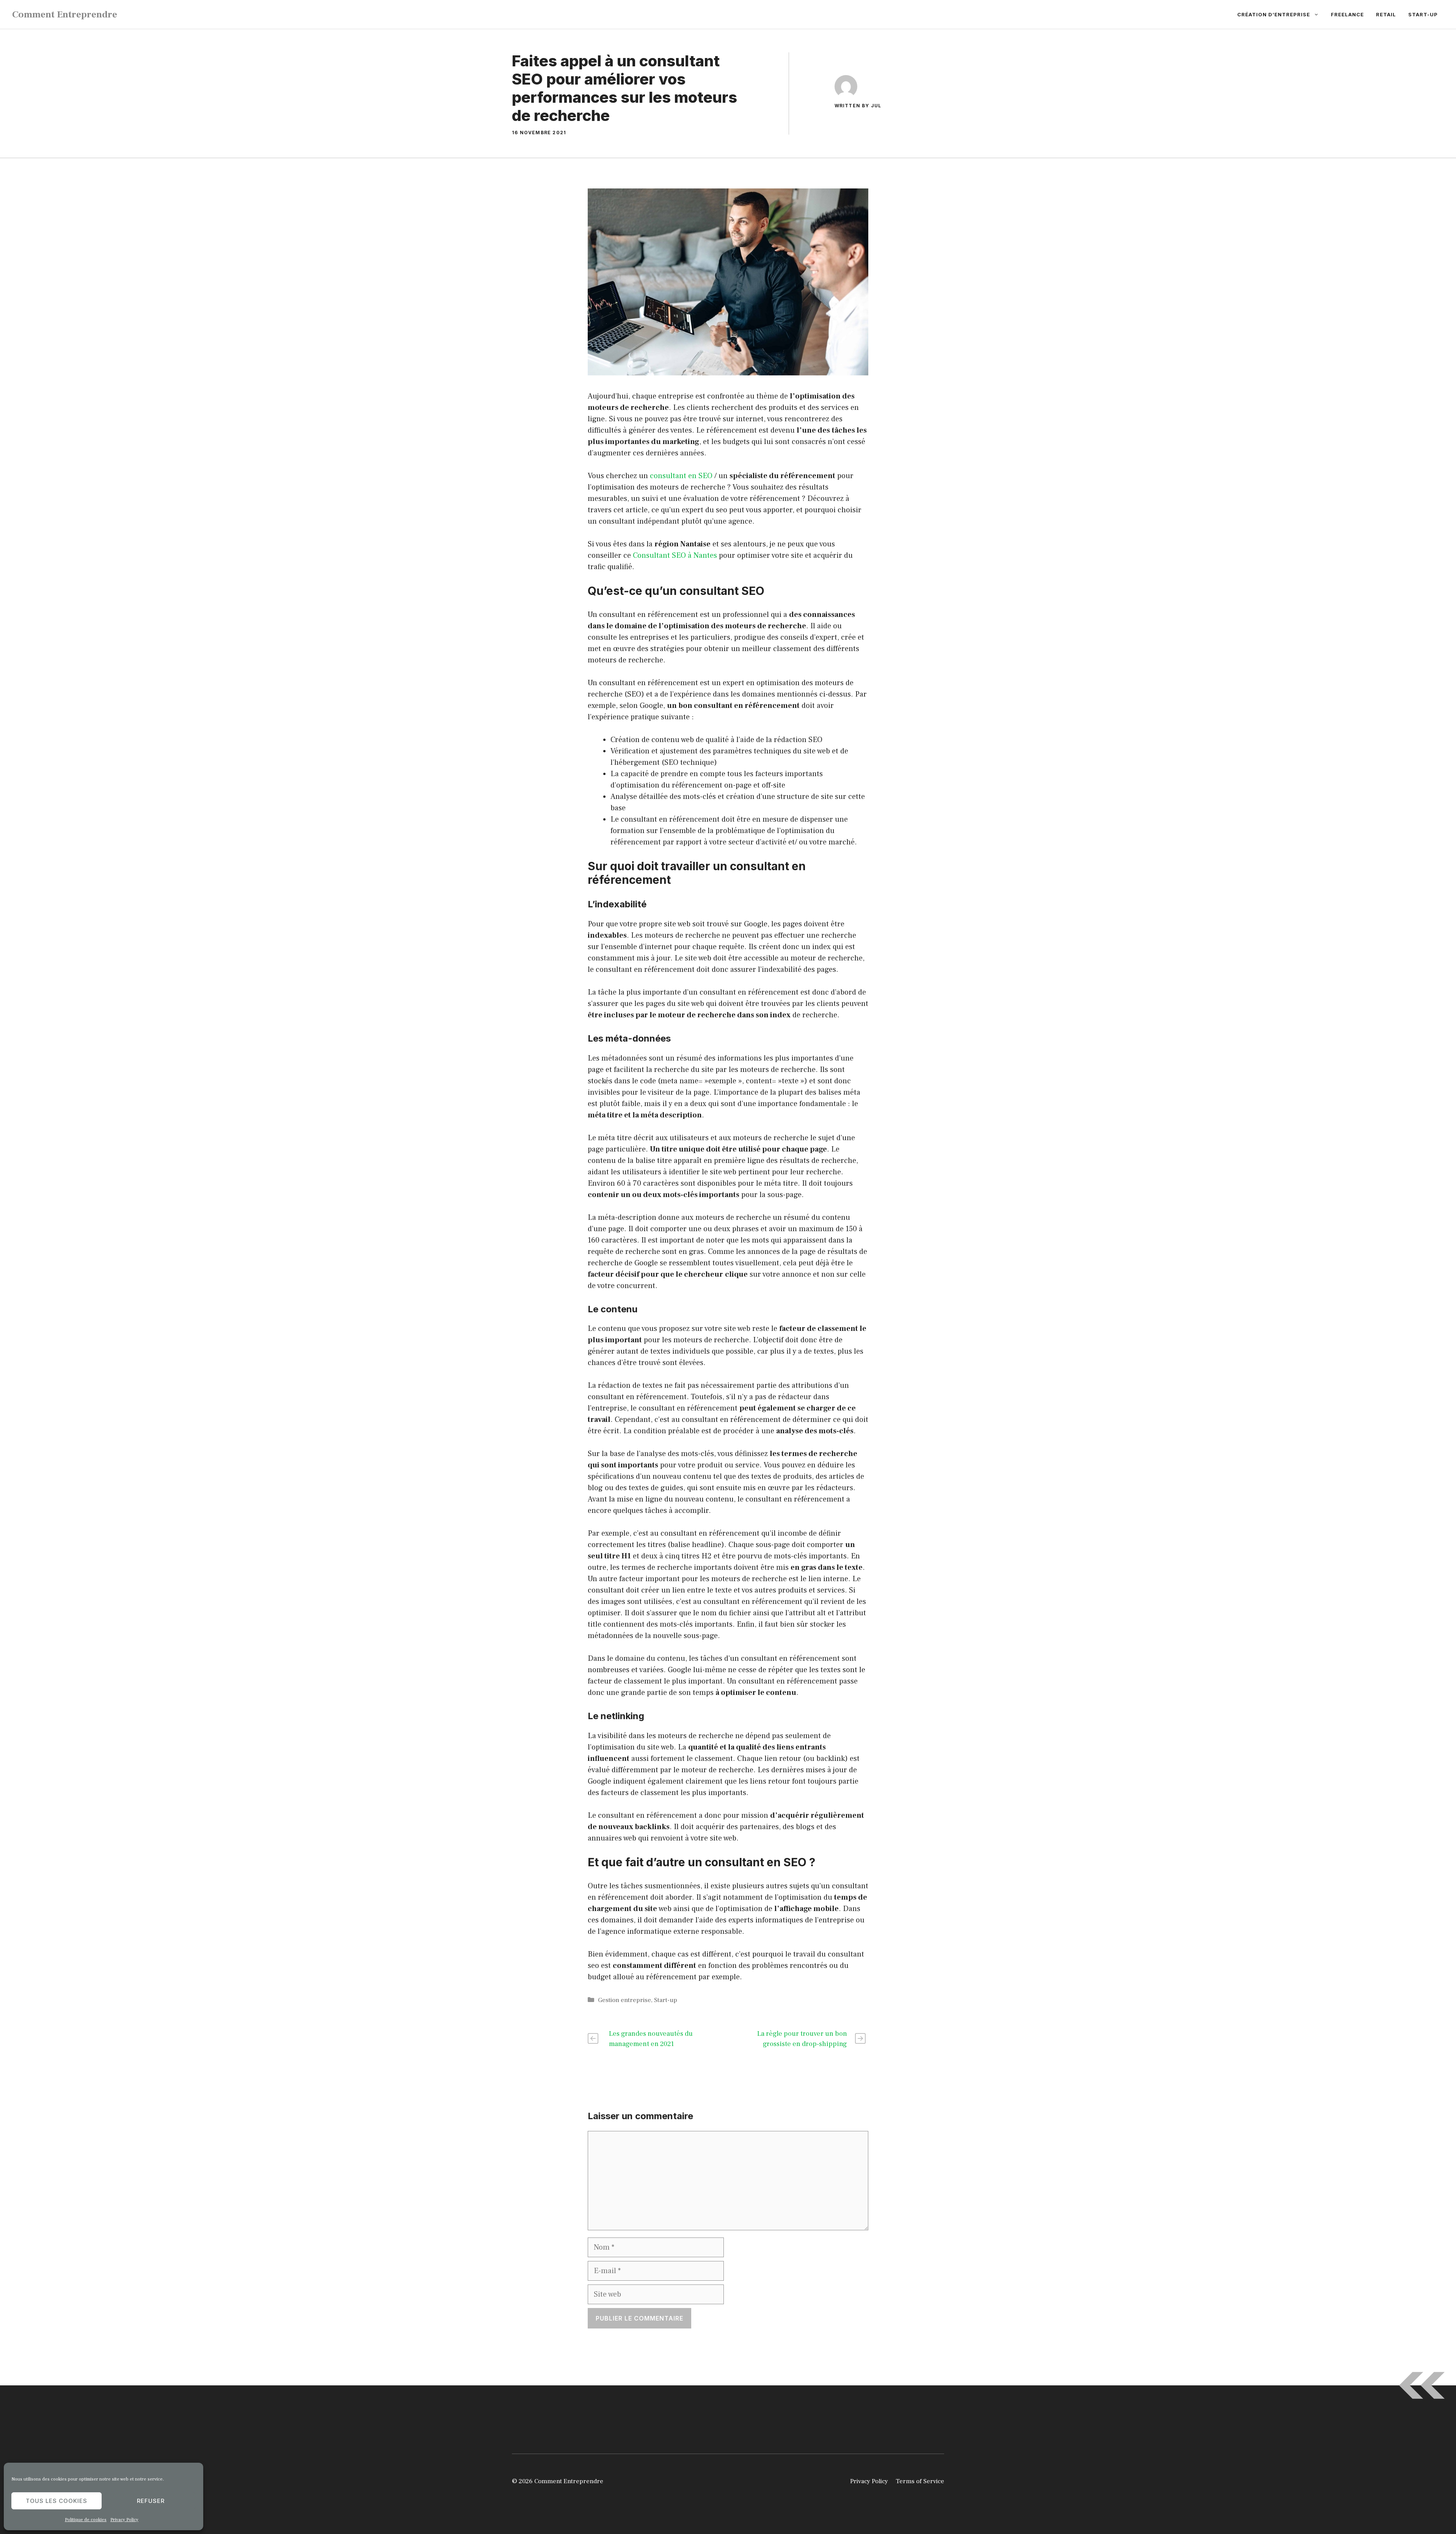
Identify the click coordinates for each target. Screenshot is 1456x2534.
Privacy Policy (124, 2520)
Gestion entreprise (624, 2000)
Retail (1386, 14)
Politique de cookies (86, 2520)
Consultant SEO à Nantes (675, 555)
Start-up (1423, 14)
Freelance (1347, 14)
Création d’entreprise (1274, 14)
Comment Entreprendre (65, 14)
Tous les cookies (56, 2501)
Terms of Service (920, 2481)
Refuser (151, 2501)
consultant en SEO (681, 476)
